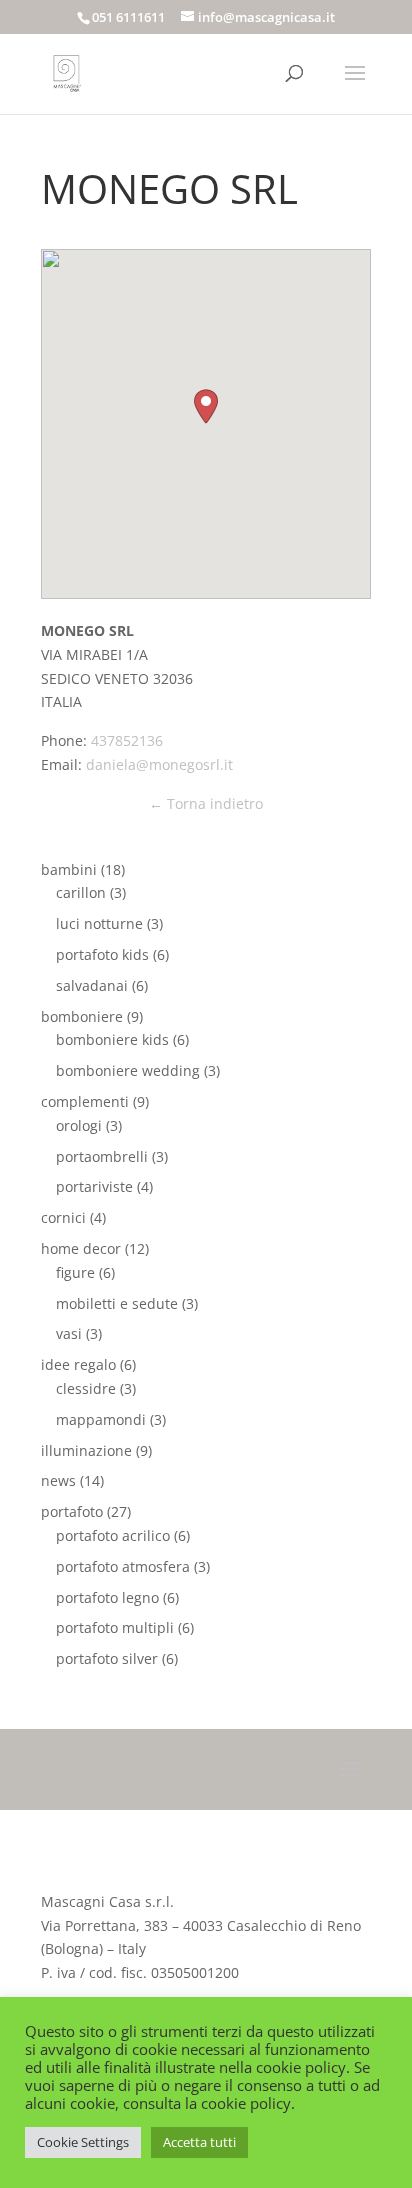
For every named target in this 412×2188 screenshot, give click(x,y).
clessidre (86, 1388)
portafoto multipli (115, 1627)
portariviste (94, 1186)
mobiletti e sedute (117, 1303)
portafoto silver (107, 1658)
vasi (69, 1333)
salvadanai (92, 985)
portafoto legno (107, 1597)
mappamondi (101, 1419)
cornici (63, 1217)
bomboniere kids (112, 1039)
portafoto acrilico (113, 1535)
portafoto (72, 1511)
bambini (69, 869)
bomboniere (82, 1016)
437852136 (127, 740)
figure (75, 1272)
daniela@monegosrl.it (159, 764)
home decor (81, 1248)
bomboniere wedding (128, 1070)
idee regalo (78, 1364)
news (58, 1480)
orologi (79, 1125)
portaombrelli (102, 1156)
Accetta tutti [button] (199, 2142)
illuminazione (86, 1450)
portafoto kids (102, 954)
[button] (206, 406)
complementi (85, 1101)
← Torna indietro (206, 803)
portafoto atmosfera (123, 1566)
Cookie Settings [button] (83, 2142)
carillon (81, 892)
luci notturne (99, 923)
